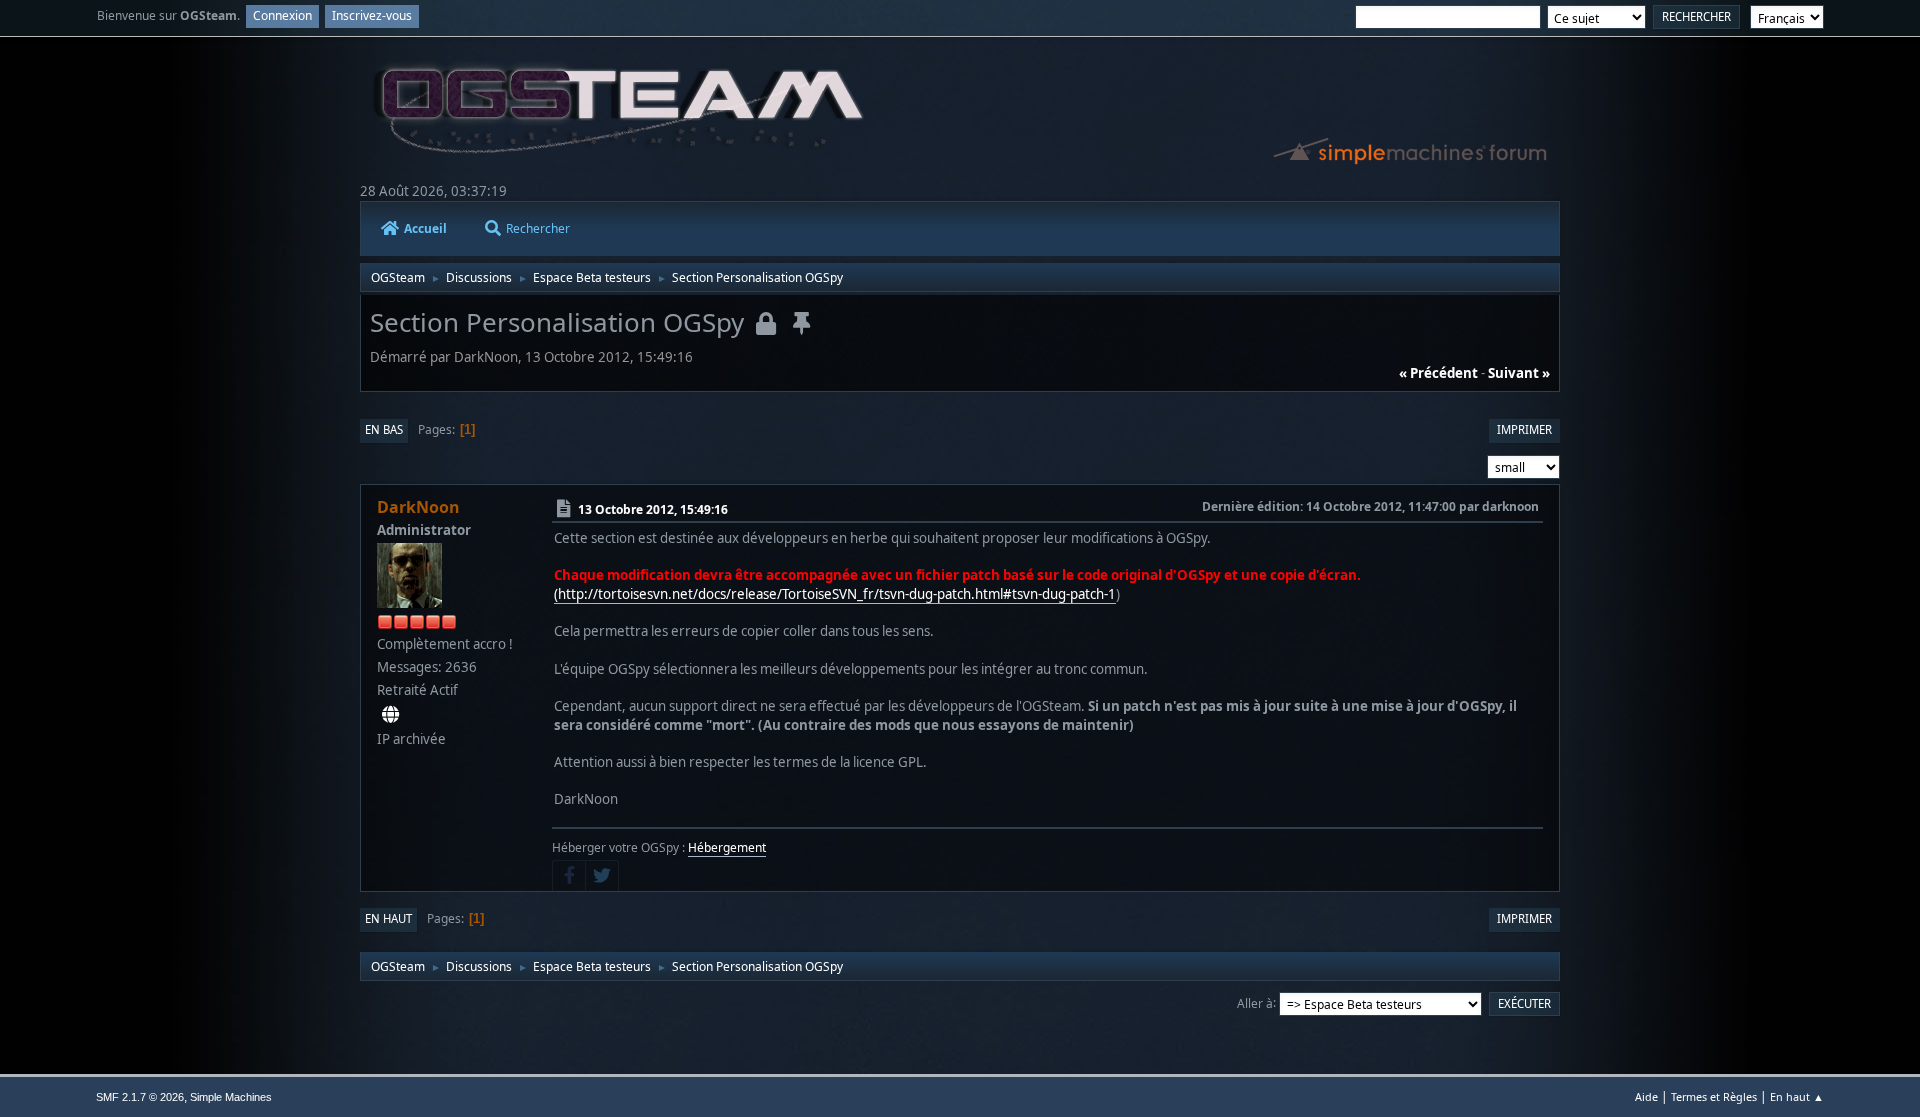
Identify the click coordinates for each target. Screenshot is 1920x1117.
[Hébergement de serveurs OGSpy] (390, 714)
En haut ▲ (1797, 1096)
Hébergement (727, 847)
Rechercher (538, 228)
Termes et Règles (1714, 1096)
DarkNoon (418, 507)
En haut (388, 918)
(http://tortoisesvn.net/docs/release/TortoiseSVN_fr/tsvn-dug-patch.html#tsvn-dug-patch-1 (835, 594)
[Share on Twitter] (602, 876)
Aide (1646, 1096)
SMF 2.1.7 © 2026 (140, 1097)
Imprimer (1524, 429)
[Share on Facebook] (569, 876)
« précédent (1438, 373)
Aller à (1255, 1002)
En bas (384, 429)
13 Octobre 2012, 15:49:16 (653, 508)
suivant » (1519, 373)
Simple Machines (231, 1097)
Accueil (425, 228)
